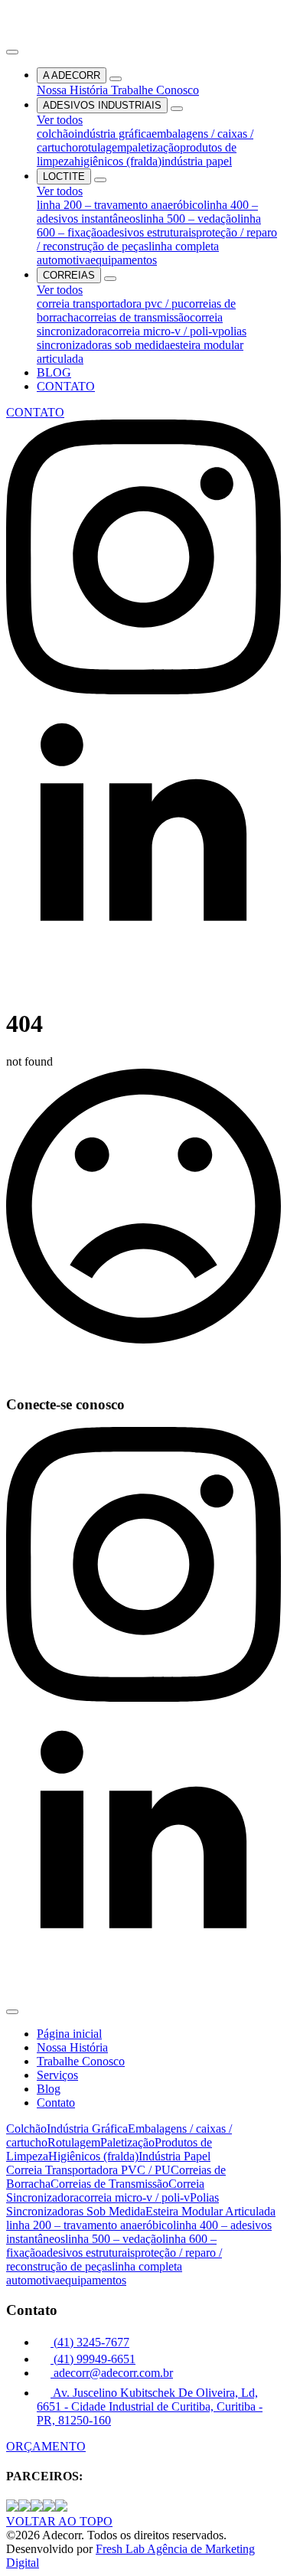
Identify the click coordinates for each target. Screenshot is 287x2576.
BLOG (54, 372)
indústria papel (197, 161)
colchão (55, 134)
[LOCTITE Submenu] (100, 180)
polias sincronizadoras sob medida (142, 338)
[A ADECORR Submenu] (116, 79)
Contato (56, 2103)
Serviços (57, 2075)
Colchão (26, 2129)
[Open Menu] (12, 52)
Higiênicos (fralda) (93, 2156)
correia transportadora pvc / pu (110, 304)
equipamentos (124, 260)
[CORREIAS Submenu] (110, 279)
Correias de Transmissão (109, 2184)
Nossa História (74, 90)
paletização (153, 147)
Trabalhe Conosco (155, 90)
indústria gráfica (113, 134)
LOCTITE (64, 176)
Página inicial (69, 2034)
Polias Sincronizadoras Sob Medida (113, 2204)
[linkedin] (143, 968)
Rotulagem (74, 2142)
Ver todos (60, 120)
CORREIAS (69, 275)
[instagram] (143, 690)
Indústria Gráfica (87, 2129)
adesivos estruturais (149, 232)
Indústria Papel (174, 2156)
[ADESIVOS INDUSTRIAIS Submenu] (177, 109)
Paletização (127, 2142)
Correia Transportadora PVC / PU (88, 2170)
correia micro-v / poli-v (163, 331)
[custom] (15, 986)
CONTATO (66, 386)
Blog (49, 2089)
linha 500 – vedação (189, 219)
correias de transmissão (134, 317)
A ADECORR (72, 75)
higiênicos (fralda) (118, 161)
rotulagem (102, 147)
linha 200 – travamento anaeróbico (120, 205)
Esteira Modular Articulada (210, 2211)
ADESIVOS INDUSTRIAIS (102, 105)
